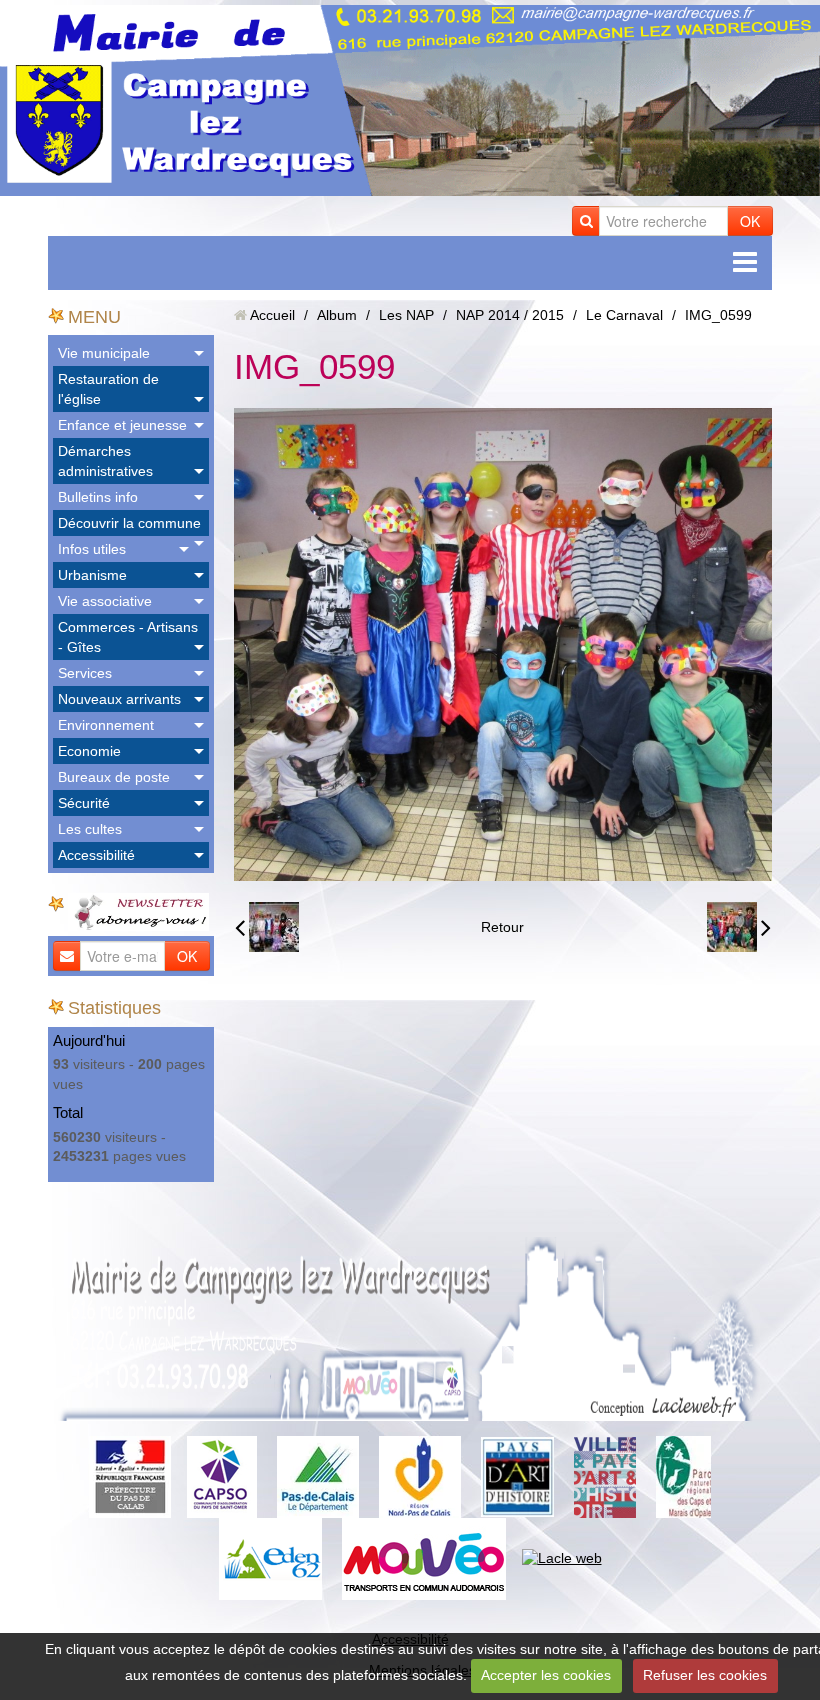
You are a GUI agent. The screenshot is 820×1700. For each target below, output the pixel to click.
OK (750, 221)
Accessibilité (96, 855)
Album (337, 315)
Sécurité (84, 803)
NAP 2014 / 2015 (510, 315)
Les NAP (406, 315)
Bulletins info (98, 497)
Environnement (106, 725)
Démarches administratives (105, 461)
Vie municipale (104, 353)
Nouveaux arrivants (119, 699)
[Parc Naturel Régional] (683, 1476)
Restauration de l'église (108, 389)
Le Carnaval (624, 315)
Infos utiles (92, 549)
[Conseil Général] (318, 1476)
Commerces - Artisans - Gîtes (128, 637)
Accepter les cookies (546, 1675)
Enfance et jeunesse (122, 425)
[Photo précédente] (267, 927)
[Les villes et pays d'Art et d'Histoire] (605, 1476)
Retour (502, 927)
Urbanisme (92, 575)
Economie (89, 751)
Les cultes (90, 829)
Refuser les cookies (705, 1675)
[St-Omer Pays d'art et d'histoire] (517, 1476)
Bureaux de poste (114, 777)
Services (85, 673)
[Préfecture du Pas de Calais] (130, 1476)
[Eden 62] (270, 1558)
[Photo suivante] (739, 927)
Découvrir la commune (129, 523)
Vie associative (105, 601)
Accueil (272, 315)
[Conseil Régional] (420, 1476)
